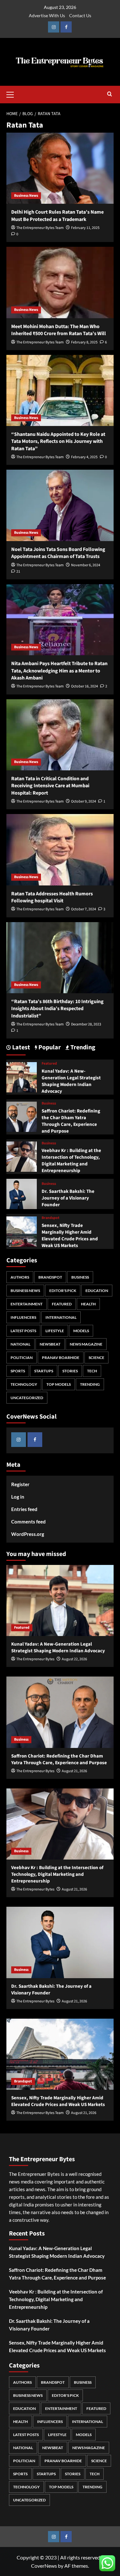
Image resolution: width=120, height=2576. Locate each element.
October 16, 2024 (84, 686)
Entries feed (24, 1509)
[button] (13, 94)
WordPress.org (28, 1534)
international (61, 1317)
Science (96, 1358)
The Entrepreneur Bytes (35, 1659)
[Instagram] (54, 27)
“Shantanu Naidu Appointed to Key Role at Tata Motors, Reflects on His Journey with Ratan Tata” (58, 441)
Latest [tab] (20, 1048)
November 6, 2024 (86, 565)
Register (20, 1484)
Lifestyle (55, 1331)
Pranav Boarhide (61, 1358)
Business (49, 1104)
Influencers (23, 1317)
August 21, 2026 (74, 1771)
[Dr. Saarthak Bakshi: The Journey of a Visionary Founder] (22, 1193)
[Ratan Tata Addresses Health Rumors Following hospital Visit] (60, 850)
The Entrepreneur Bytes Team (40, 228)
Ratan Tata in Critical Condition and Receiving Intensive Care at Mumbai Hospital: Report (50, 786)
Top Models (59, 1384)
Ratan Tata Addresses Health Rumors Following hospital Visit (52, 897)
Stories (70, 1371)
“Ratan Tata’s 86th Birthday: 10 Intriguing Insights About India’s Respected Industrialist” (57, 1009)
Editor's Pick (63, 1291)
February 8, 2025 (84, 342)
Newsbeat (50, 1344)
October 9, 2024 (84, 801)
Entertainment (27, 1304)
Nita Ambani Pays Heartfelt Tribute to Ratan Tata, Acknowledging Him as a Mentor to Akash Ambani (59, 671)
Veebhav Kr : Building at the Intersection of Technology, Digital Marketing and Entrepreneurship (71, 1161)
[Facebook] (66, 27)
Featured (49, 1064)
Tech (92, 1371)
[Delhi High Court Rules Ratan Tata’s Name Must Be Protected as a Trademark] (60, 168)
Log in (18, 1497)
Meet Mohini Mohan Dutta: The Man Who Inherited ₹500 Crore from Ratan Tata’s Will (59, 330)
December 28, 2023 (86, 1024)
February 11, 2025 (85, 228)
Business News (26, 196)
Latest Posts (23, 1331)
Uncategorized (27, 1398)
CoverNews (44, 2566)
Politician (22, 1358)
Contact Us (80, 15)
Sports (18, 1371)
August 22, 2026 (74, 1659)
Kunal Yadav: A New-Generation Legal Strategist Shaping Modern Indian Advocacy (71, 1081)
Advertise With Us (47, 15)
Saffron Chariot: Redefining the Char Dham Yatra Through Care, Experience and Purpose (71, 1121)
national (20, 1344)
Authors (20, 1277)
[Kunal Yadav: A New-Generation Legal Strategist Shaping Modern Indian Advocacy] (22, 1076)
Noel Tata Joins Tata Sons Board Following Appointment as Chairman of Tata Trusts (58, 553)
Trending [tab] (82, 1048)
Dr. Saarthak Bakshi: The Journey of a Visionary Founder (68, 1198)
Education (97, 1291)
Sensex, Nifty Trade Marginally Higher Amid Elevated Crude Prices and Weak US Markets (70, 1236)
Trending (90, 1384)
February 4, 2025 (84, 457)
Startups (44, 1371)
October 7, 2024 (84, 909)
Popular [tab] (49, 1048)
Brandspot (51, 1218)
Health (88, 1304)
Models (81, 1331)
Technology (24, 1384)
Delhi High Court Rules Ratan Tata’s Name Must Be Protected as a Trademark (57, 216)
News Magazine (86, 1344)
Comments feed (28, 1522)
